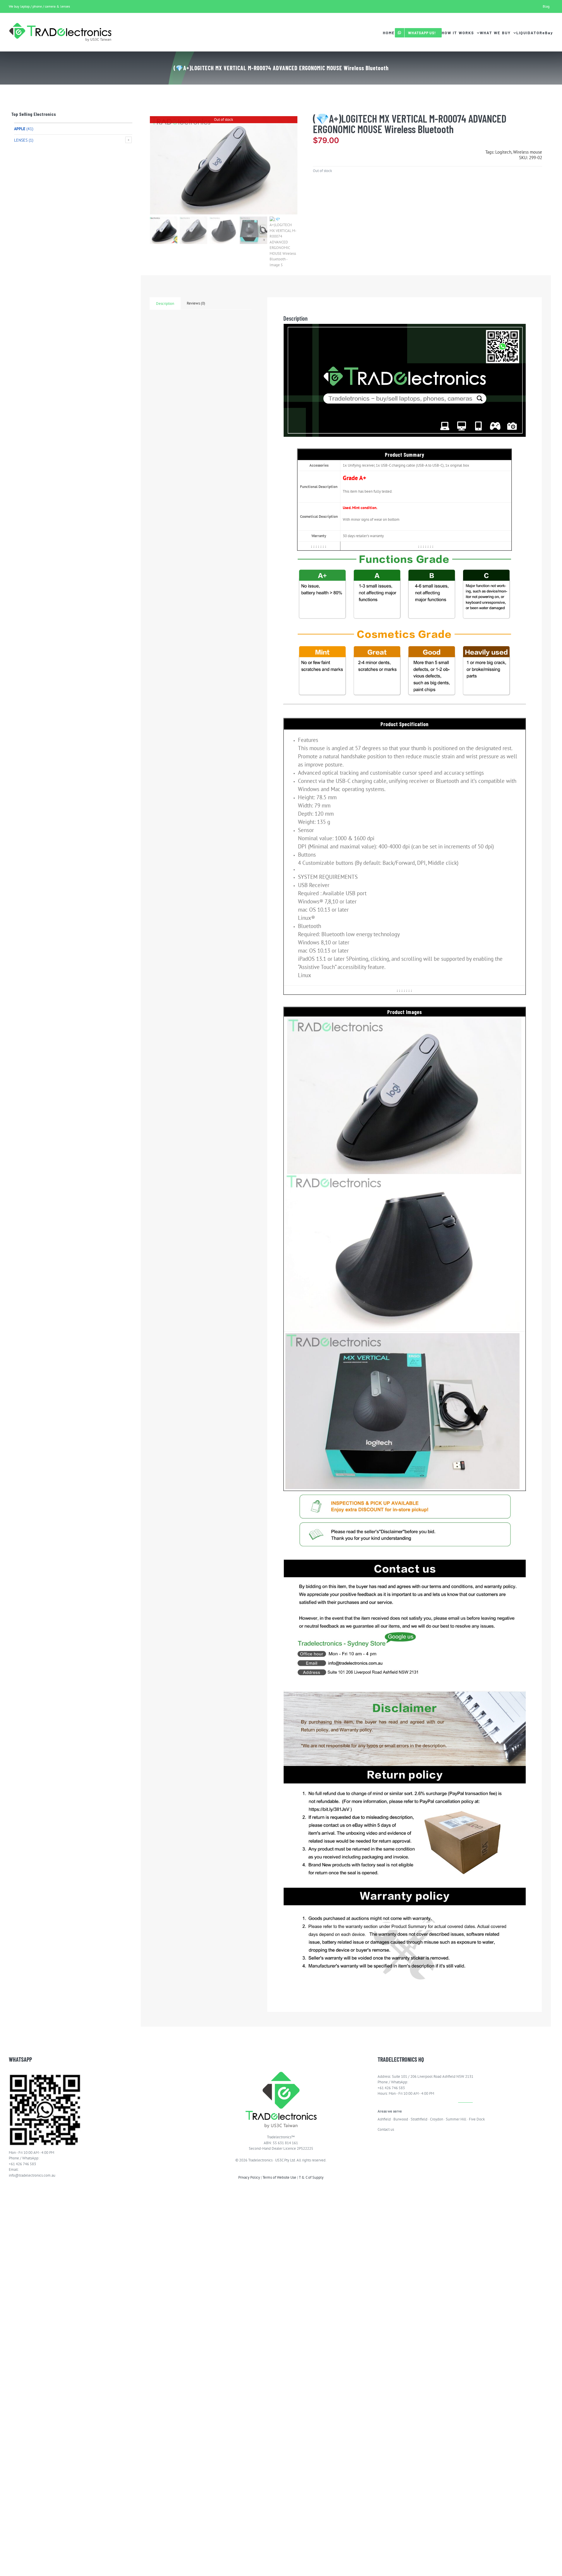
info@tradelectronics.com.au (32, 2175)
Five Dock (477, 2119)
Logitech (503, 152)
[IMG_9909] (224, 165)
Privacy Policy (249, 2177)
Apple (20, 129)
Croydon (437, 2119)
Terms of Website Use (279, 2177)
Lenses (21, 140)
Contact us (386, 2129)
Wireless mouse (528, 152)
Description (165, 304)
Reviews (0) (196, 303)
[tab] (165, 304)
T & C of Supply (311, 2177)
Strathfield (419, 2119)
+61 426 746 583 (22, 2164)
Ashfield (384, 2119)
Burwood (401, 2119)
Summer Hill (456, 2119)
